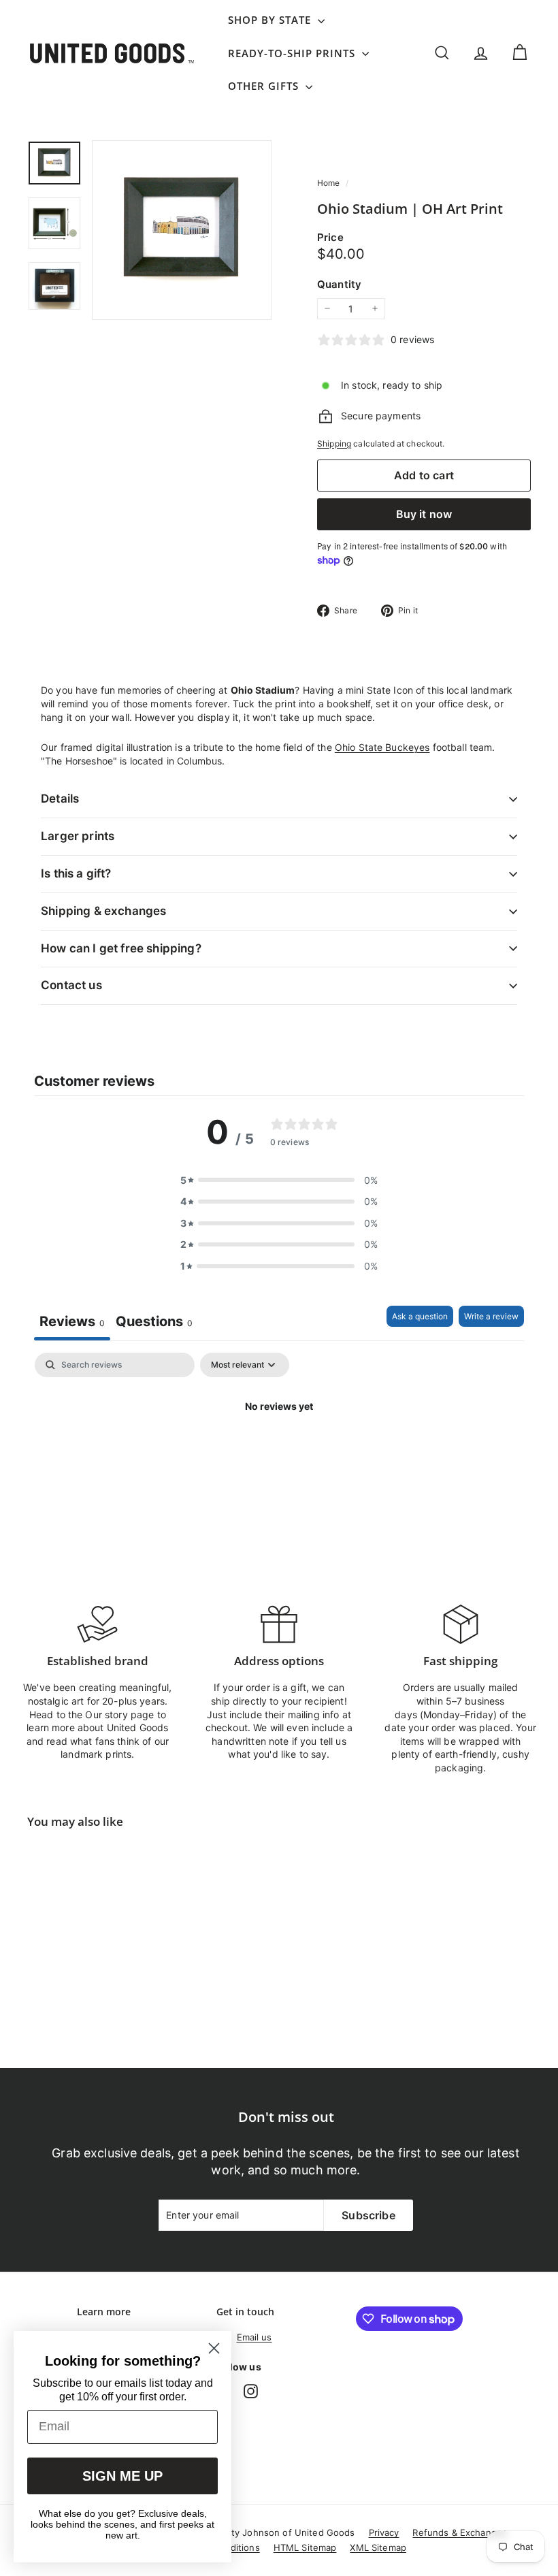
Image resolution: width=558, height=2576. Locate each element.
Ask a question (420, 1316)
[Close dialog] (214, 2348)
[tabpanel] (279, 1452)
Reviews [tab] (72, 1321)
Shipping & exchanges (103, 911)
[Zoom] (182, 230)
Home (330, 183)
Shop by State (271, 20)
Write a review (491, 1316)
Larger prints (78, 836)
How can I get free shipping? (121, 948)
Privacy (384, 2532)
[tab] (154, 1323)
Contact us (71, 985)
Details (60, 799)
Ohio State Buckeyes (382, 747)
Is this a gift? (76, 873)
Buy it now (424, 514)
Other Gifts (265, 86)
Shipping (334, 444)
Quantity (339, 284)
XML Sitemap (378, 2547)
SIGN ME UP (122, 2476)
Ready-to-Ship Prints (293, 53)
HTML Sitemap (305, 2547)
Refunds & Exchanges (460, 2532)
